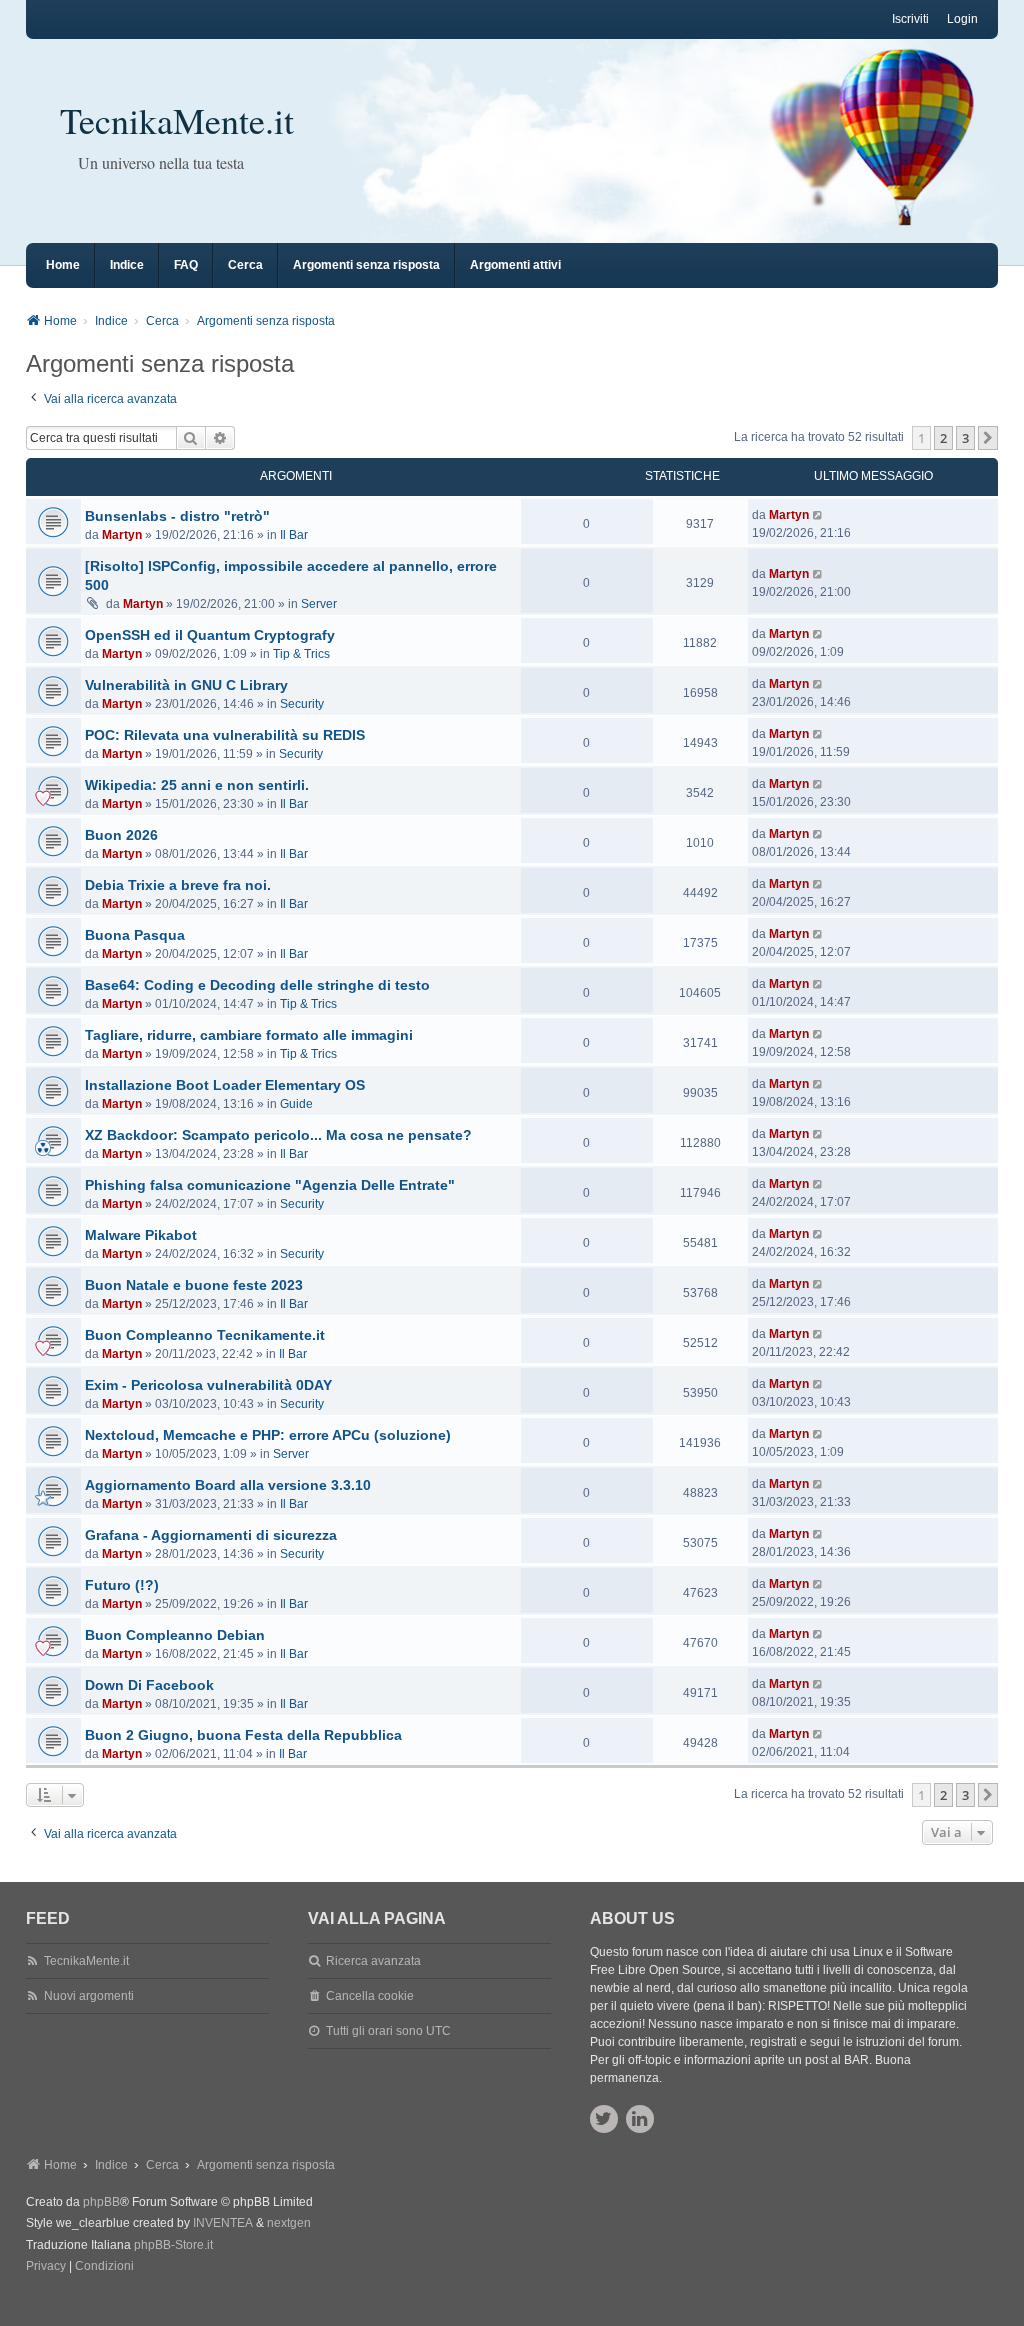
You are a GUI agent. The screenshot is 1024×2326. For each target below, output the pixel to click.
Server (319, 604)
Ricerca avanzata (373, 1961)
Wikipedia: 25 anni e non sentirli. (197, 785)
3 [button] (965, 438)
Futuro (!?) (122, 1585)
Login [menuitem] (962, 19)
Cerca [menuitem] (245, 265)
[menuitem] (46, 2267)
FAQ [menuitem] (186, 265)
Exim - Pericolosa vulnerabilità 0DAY (208, 1385)
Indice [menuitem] (127, 265)
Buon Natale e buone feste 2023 (194, 1285)
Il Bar (294, 535)
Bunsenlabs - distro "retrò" (177, 516)
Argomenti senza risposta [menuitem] (366, 265)
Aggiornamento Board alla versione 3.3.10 (228, 1485)
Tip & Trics (301, 654)
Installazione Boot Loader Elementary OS (225, 1085)
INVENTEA (223, 2223)
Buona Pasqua (135, 935)
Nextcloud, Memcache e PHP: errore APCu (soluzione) (268, 1435)
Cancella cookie (370, 1996)
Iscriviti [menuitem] (910, 19)
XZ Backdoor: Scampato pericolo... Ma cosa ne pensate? (278, 1135)
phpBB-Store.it (173, 2245)
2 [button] (943, 438)
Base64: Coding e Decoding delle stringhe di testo (257, 985)
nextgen (289, 2223)
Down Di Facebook (149, 1685)
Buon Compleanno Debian (175, 1635)
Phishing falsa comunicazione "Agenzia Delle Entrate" (270, 1185)
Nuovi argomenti (89, 1996)
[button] (988, 438)
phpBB (101, 2202)
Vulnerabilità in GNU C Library (186, 685)
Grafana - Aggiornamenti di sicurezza (211, 1535)
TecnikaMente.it (177, 120)
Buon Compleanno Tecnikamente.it (205, 1335)
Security (302, 704)
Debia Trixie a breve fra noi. (178, 885)
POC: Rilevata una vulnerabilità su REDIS (225, 735)
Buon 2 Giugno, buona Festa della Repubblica (243, 1735)
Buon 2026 (121, 835)
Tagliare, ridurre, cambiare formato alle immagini (249, 1035)
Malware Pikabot (141, 1235)
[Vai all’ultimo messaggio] (818, 515)
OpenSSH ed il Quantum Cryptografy (210, 635)
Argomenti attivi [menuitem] (515, 265)
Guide (296, 1104)
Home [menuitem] (63, 265)
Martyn (122, 535)
